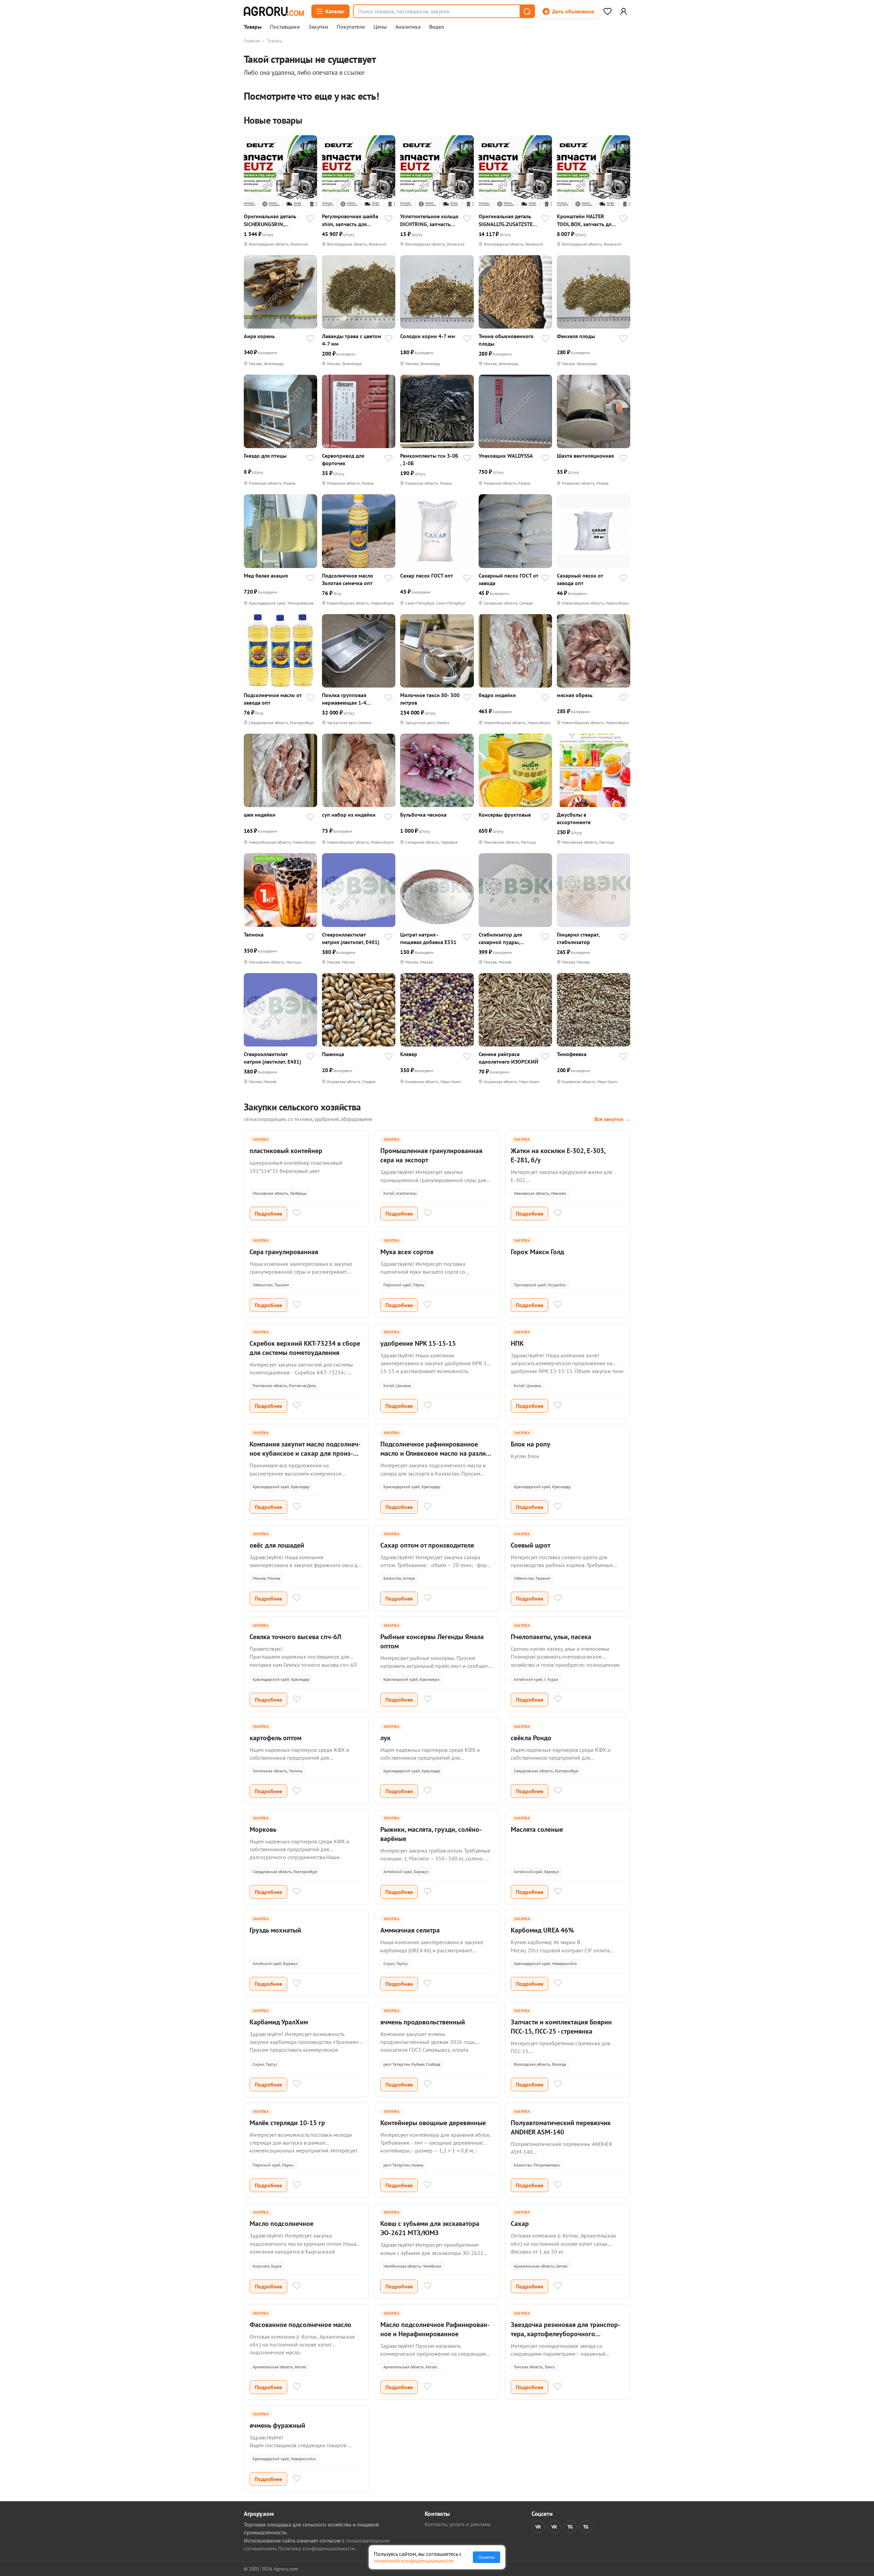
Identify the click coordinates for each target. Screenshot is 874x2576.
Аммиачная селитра (410, 1930)
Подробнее (268, 1214)
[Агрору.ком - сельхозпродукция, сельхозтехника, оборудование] (274, 11)
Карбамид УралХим (279, 2022)
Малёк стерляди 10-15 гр (287, 2123)
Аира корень (259, 336)
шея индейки (260, 815)
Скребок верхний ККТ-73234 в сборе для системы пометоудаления (305, 1348)
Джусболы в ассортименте (574, 818)
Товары (253, 27)
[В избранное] (310, 219)
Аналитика (408, 27)
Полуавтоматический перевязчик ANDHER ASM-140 (561, 2127)
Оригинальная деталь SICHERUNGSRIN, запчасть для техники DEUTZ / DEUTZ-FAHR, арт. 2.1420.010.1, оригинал (270, 220)
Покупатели (351, 27)
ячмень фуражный (277, 2425)
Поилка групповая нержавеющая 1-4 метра (344, 699)
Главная (252, 41)
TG (570, 2527)
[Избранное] (607, 11)
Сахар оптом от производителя (427, 1545)
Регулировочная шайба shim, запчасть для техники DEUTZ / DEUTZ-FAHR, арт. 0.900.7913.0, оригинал (351, 220)
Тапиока (254, 934)
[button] (527, 11)
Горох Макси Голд (537, 1252)
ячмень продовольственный (423, 2022)
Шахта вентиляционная (585, 456)
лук (385, 1738)
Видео (437, 27)
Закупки (318, 27)
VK (538, 2527)
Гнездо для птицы (265, 456)
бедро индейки (497, 695)
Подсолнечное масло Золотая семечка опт (348, 579)
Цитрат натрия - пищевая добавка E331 (428, 938)
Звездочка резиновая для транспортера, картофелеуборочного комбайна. (566, 2334)
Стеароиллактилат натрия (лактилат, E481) (351, 938)
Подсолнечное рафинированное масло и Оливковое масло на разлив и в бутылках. (435, 1453)
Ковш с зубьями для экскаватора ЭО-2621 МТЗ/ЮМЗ (430, 2228)
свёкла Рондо (531, 1738)
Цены (380, 27)
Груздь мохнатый (275, 1930)
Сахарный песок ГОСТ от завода (508, 579)
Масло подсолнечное (281, 2224)
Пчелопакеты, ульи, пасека (551, 1637)
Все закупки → (612, 1119)
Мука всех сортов (407, 1252)
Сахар (520, 2224)
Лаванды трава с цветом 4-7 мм (352, 340)
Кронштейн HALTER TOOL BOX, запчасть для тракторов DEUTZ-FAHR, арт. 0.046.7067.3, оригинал (586, 220)
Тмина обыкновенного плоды (506, 340)
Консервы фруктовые (505, 815)
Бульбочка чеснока (423, 815)
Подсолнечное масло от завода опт (273, 699)
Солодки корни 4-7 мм (428, 336)
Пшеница (333, 1054)
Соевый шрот (531, 1545)
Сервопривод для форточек (343, 459)
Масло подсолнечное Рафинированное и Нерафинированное (435, 2329)
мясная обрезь (575, 695)
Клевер (409, 1054)
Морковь (263, 1829)
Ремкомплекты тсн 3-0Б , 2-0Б (429, 459)
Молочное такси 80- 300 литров (430, 699)
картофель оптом (276, 1738)
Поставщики (285, 27)
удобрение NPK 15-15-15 (418, 1343)
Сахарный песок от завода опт (580, 579)
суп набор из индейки (349, 815)
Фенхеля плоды (576, 336)
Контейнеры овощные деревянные (433, 2123)
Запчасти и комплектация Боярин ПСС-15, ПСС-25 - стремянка (561, 2027)
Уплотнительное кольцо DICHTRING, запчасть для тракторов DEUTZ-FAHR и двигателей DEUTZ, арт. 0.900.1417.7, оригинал (430, 220)
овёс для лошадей (277, 1545)
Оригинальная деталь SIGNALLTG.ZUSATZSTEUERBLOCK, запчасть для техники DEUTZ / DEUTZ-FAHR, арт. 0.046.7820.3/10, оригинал (508, 220)
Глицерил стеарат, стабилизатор (578, 938)
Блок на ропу (531, 1444)
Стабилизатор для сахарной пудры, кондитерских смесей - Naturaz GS (506, 938)
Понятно (487, 2557)
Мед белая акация (266, 576)
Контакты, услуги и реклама (458, 2524)
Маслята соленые (537, 1829)
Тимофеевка (572, 1054)
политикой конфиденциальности (414, 2561)
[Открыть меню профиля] (623, 11)
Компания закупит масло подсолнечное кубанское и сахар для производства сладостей (305, 1453)
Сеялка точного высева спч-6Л (295, 1637)
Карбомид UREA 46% (542, 1930)
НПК (517, 1343)
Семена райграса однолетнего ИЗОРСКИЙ (509, 1058)
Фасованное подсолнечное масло (300, 2325)
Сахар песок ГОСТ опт (427, 576)
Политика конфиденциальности (316, 2548)
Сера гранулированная (284, 1252)
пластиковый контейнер (286, 1151)
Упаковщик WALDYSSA (506, 456)
